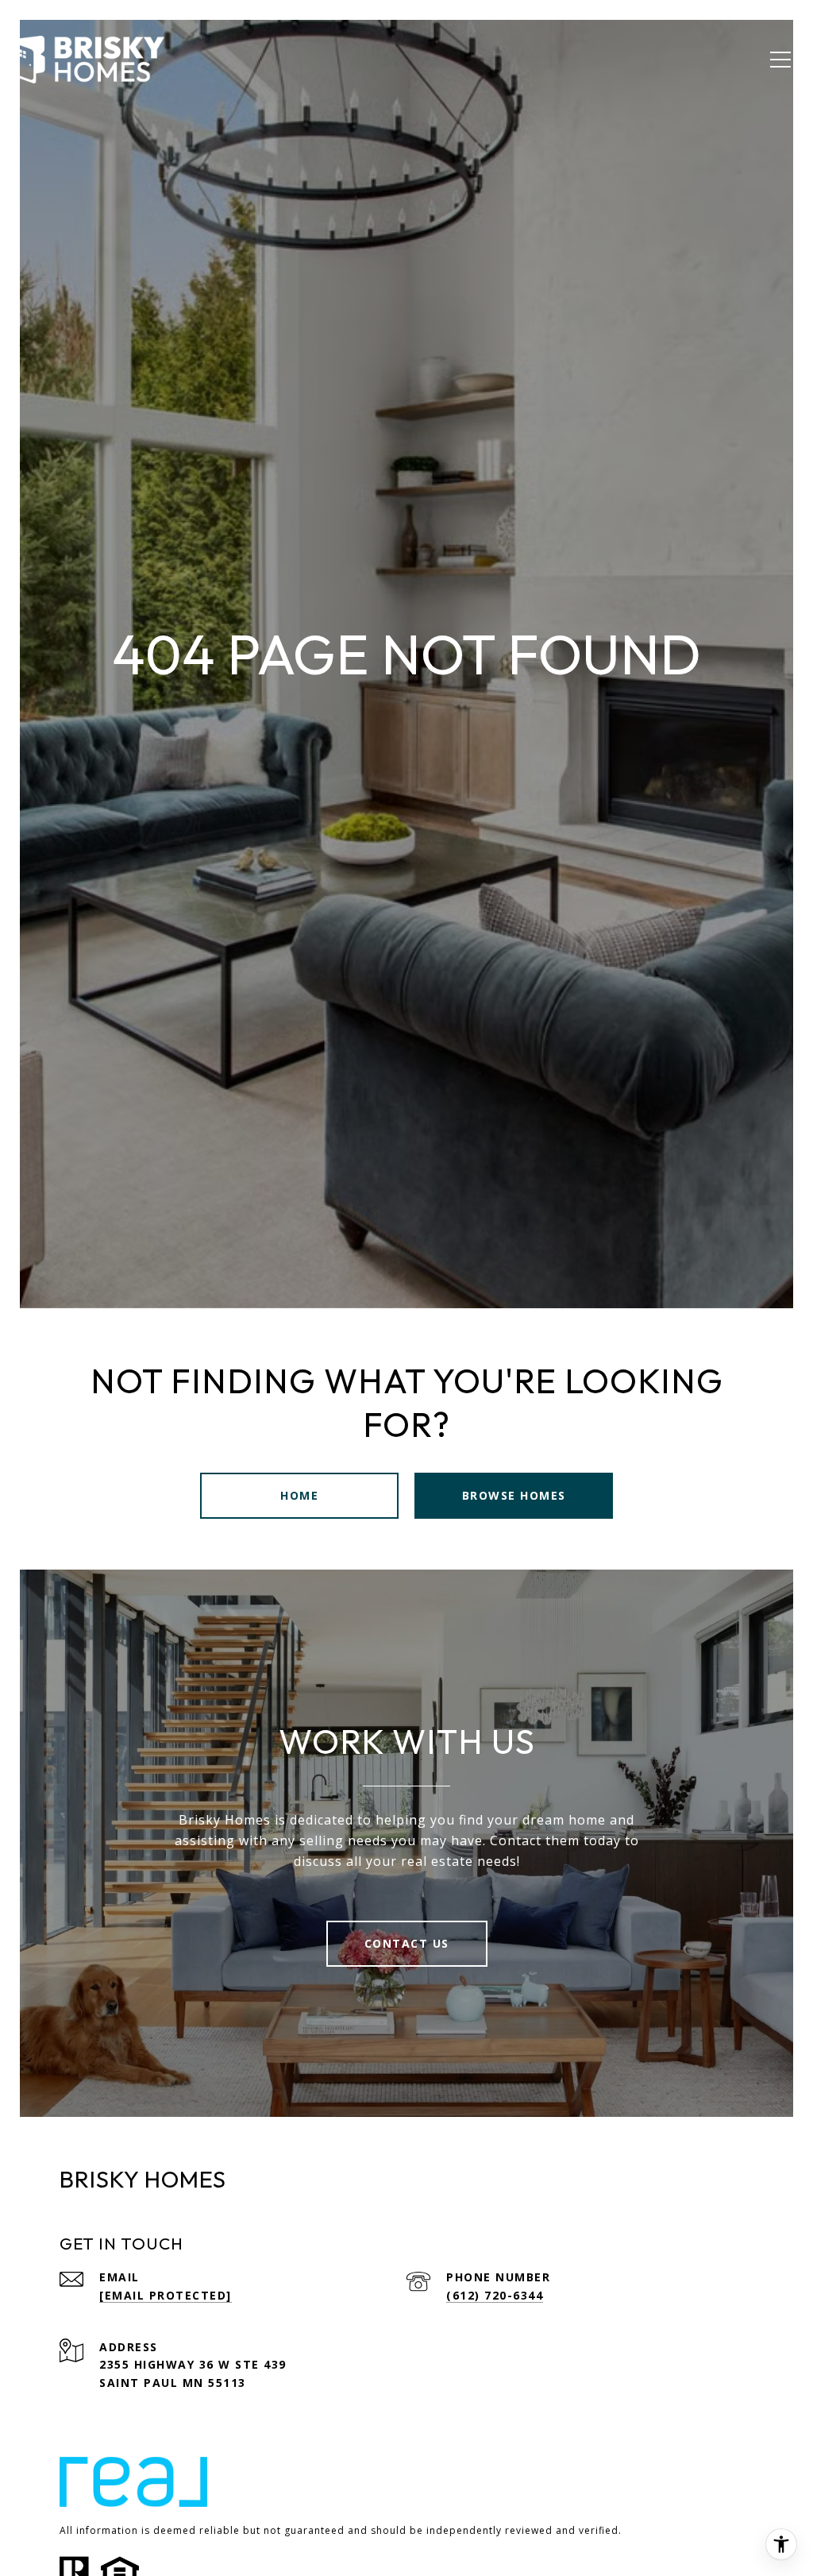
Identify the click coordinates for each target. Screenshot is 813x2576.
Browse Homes (514, 1495)
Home (299, 1495)
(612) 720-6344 (495, 2295)
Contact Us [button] (407, 1943)
